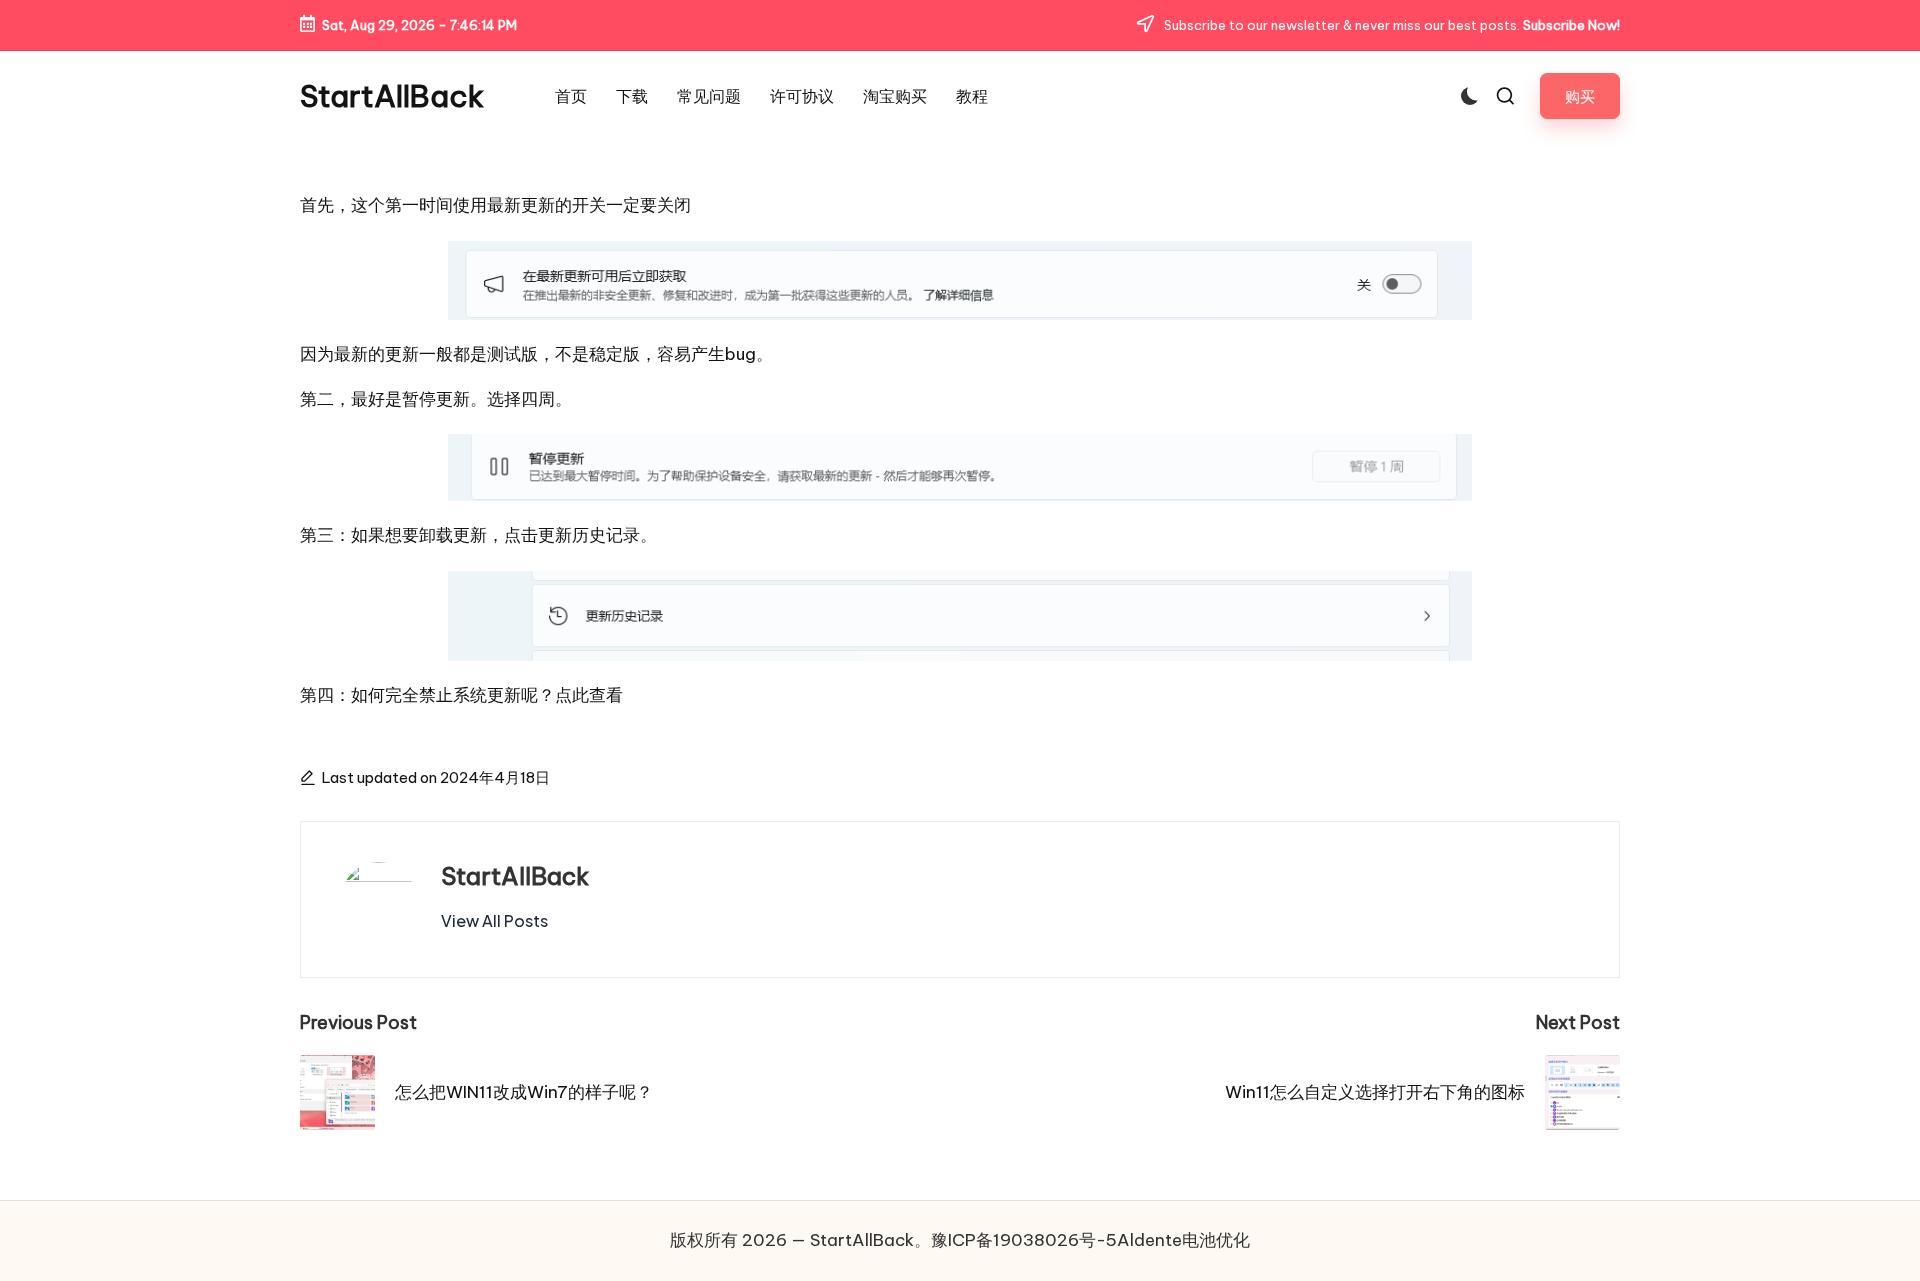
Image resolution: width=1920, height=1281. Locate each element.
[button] (1580, 95)
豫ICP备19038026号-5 (1024, 1240)
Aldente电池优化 (1183, 1240)
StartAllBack (392, 96)
